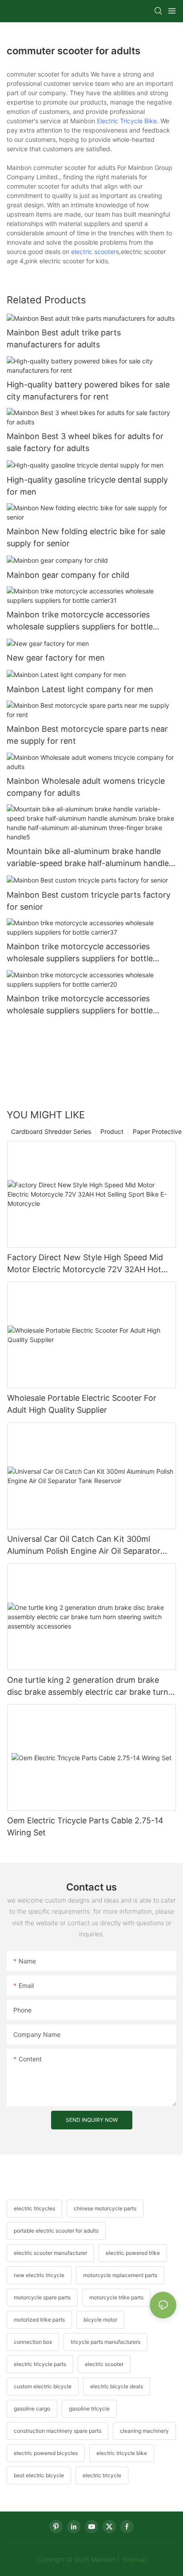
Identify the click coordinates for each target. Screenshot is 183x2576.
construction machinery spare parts (58, 2431)
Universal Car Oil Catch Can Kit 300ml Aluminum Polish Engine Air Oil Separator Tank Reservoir (84, 1546)
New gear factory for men (56, 658)
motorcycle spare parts (42, 2297)
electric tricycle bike (122, 2453)
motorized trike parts (39, 2320)
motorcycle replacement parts (120, 2275)
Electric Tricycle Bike (127, 121)
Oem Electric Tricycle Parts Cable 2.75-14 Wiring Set (85, 1826)
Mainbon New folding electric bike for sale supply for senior (86, 537)
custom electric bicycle (43, 2386)
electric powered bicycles (46, 2453)
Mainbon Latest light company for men (80, 689)
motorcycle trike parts (116, 2297)
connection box (33, 2342)
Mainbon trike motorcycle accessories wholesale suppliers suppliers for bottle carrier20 (80, 1005)
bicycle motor (100, 2320)
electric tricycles (34, 2208)
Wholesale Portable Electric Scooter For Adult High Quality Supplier (82, 1404)
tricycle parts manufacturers (105, 2342)
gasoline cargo (32, 2409)
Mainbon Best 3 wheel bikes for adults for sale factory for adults (85, 442)
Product (112, 1131)
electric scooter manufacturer (50, 2253)
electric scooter (93, 252)
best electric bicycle (39, 2475)
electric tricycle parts (40, 2364)
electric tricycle (102, 2475)
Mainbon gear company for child (68, 575)
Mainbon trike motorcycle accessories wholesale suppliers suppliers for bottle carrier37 (80, 953)
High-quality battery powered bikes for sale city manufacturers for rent (88, 391)
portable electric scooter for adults (56, 2231)
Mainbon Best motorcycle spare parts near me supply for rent (87, 735)
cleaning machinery (144, 2431)
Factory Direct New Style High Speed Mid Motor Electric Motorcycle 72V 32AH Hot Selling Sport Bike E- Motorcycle (85, 1264)
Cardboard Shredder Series (51, 1131)
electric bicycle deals (117, 2386)
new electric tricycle (39, 2275)
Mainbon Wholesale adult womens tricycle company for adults (86, 787)
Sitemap (133, 2559)
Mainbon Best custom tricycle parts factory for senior (89, 901)
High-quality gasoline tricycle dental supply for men (87, 486)
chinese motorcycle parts (105, 2208)
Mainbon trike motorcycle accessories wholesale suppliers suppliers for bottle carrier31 (80, 621)
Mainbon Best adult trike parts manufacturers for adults (64, 339)
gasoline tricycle (89, 2409)
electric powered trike (133, 2253)
